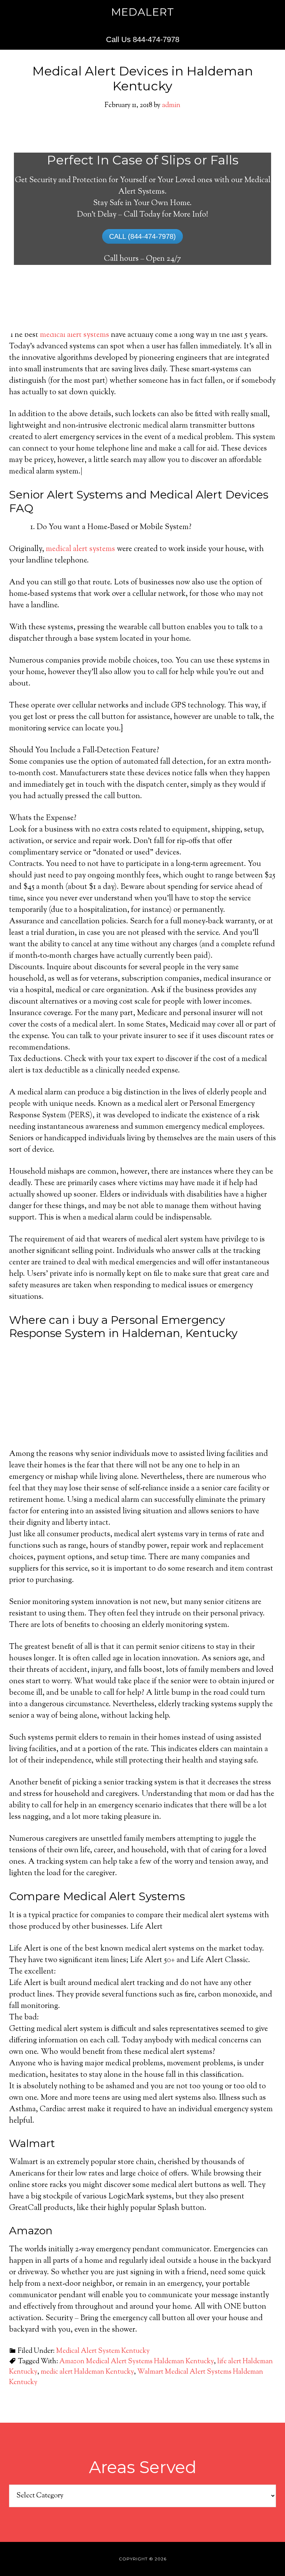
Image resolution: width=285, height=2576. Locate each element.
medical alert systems (75, 335)
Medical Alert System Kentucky (103, 2351)
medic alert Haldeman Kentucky (87, 2372)
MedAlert (143, 12)
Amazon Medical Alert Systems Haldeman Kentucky (137, 2362)
